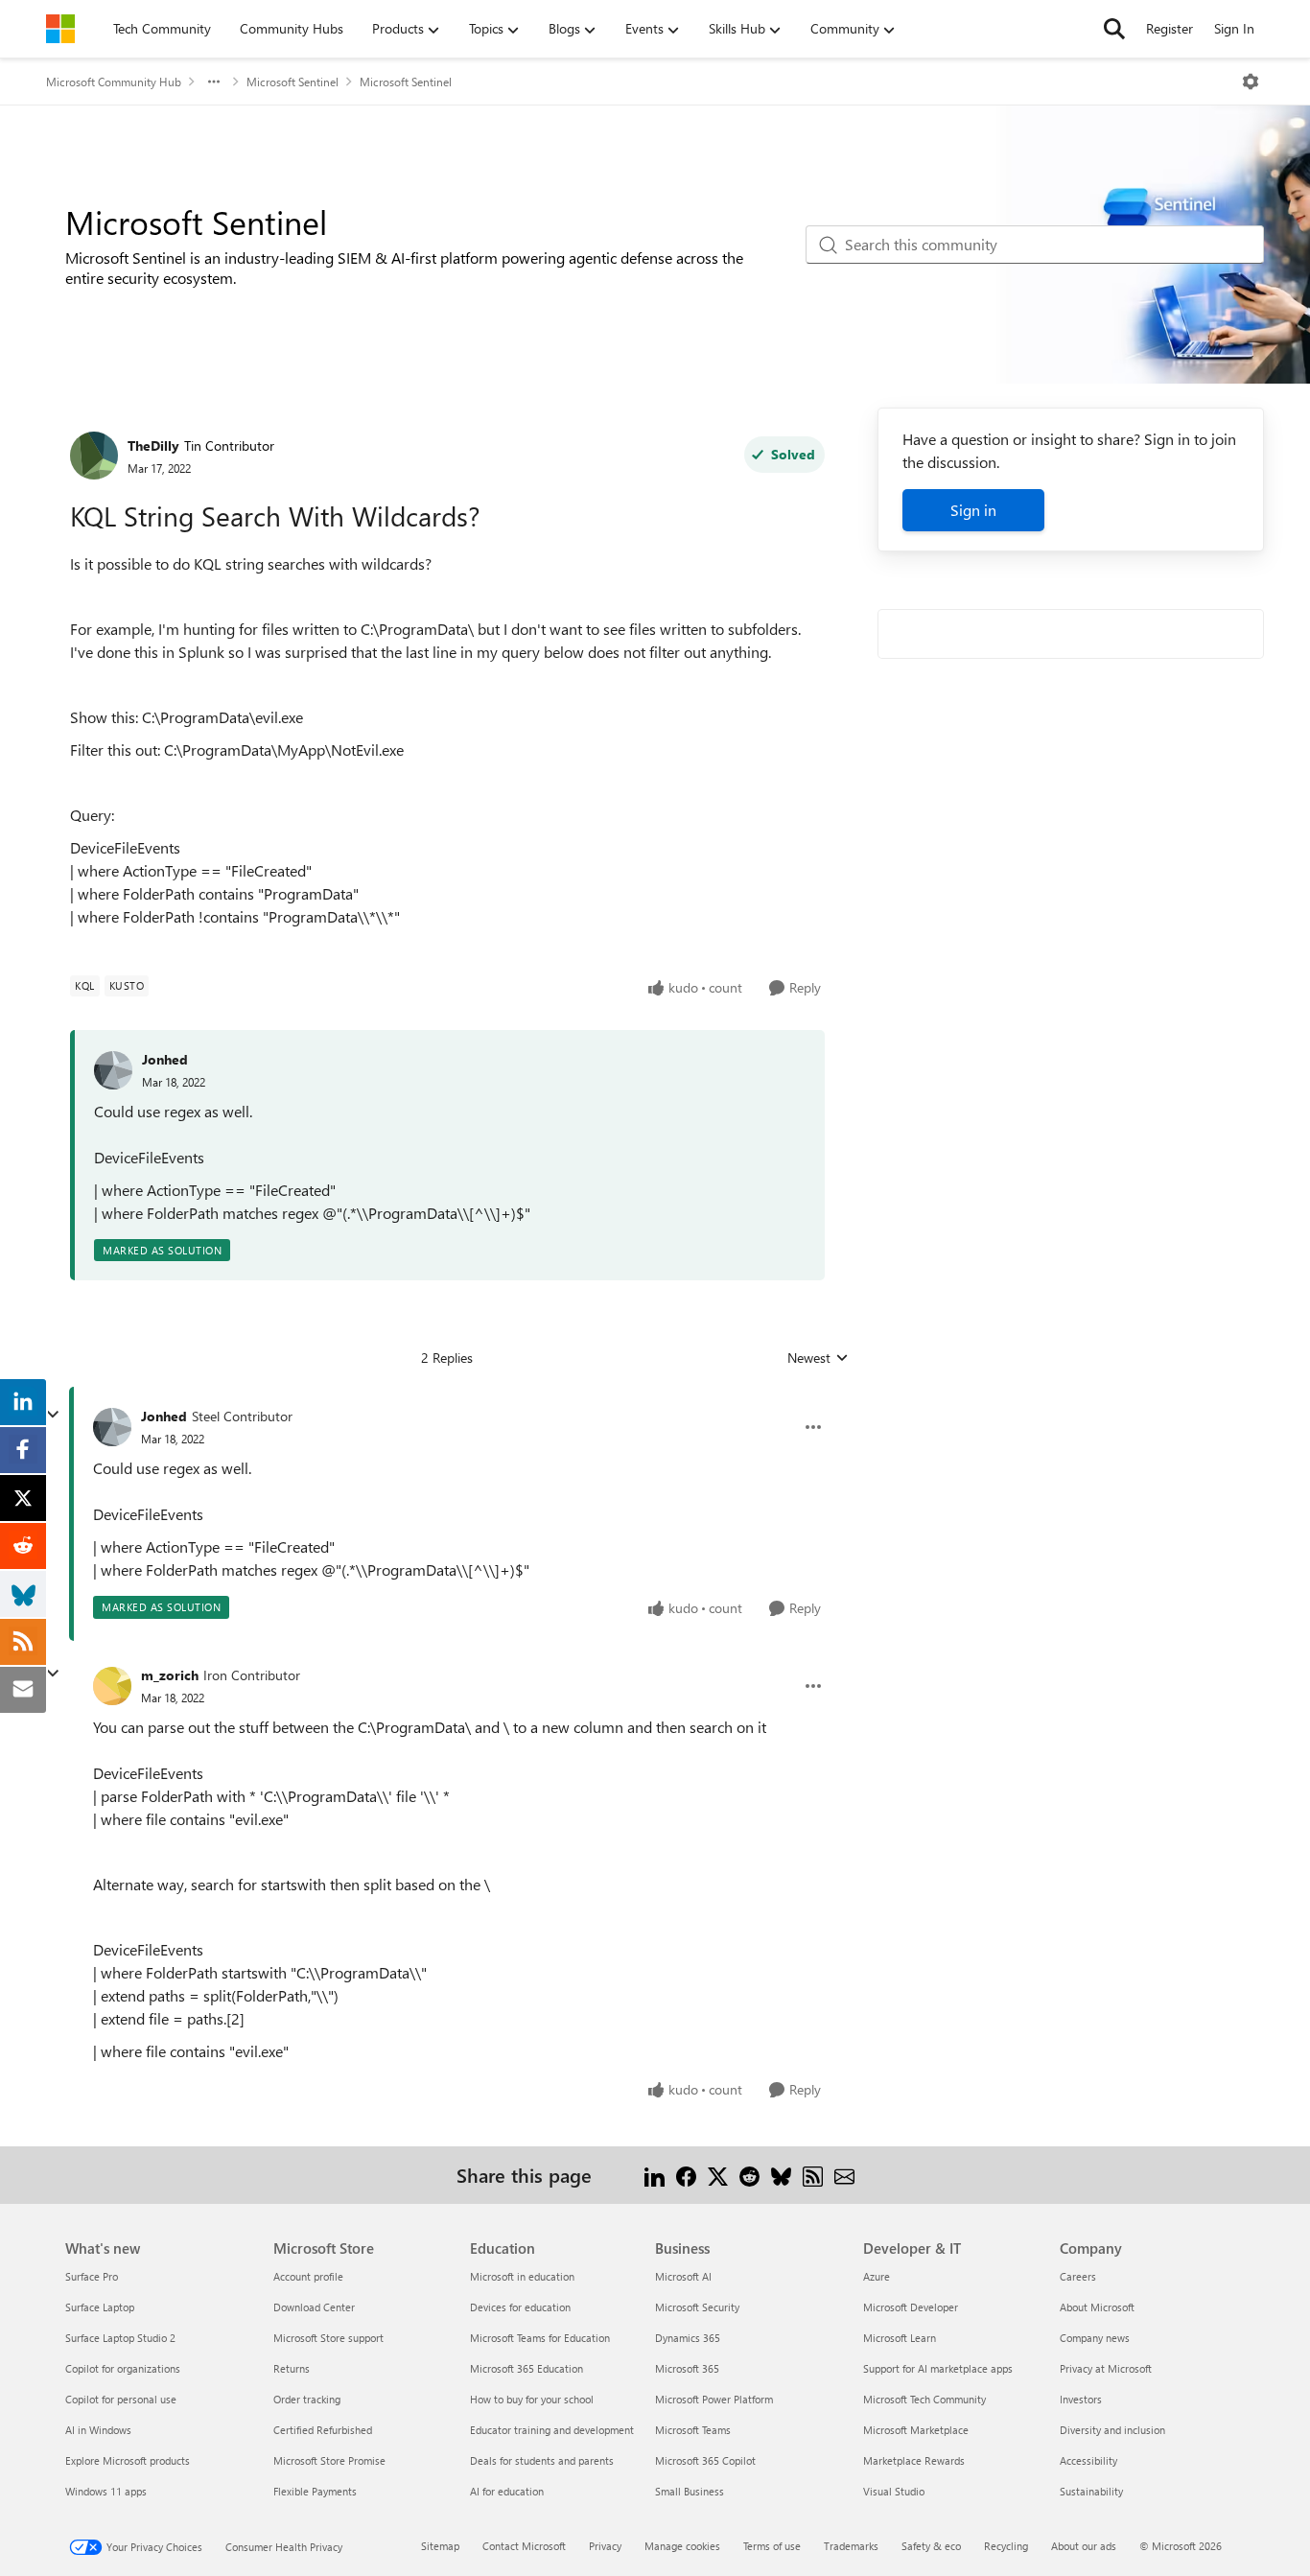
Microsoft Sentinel (292, 82)
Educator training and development (552, 2430)
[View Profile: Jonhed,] (113, 1070)
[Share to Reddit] (749, 2175)
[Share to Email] (844, 2175)
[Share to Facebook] (686, 2175)
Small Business (690, 2491)
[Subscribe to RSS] (813, 2175)
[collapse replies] (53, 1415)
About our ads (1084, 2546)
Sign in (973, 510)
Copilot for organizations (123, 2368)
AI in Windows (98, 2430)
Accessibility (1088, 2460)
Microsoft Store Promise (329, 2460)
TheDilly (153, 445)
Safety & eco (931, 2546)
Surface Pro (92, 2276)
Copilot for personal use (121, 2399)
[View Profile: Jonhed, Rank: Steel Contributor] (112, 1427)
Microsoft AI (683, 2276)
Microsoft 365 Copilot (705, 2460)
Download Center (314, 2307)
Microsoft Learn (900, 2338)
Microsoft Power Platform (714, 2399)
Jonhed (165, 1059)
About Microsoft (1097, 2307)
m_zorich (170, 1675)
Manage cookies (682, 2546)
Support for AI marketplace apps (938, 2368)
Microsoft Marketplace (916, 2430)
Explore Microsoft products (128, 2460)
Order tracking (307, 2399)
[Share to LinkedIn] (655, 2175)
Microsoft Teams (693, 2430)
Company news (1095, 2338)
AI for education (507, 2491)
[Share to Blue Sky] (781, 2175)
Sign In (1234, 28)
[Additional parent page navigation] (214, 82)
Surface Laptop (100, 2307)
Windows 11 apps (106, 2491)
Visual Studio (894, 2491)
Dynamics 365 (688, 2338)
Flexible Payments (315, 2491)
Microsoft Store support (328, 2338)
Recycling (1006, 2546)
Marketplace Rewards (914, 2460)
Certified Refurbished (323, 2430)
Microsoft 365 (687, 2368)
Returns (292, 2368)
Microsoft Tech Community (924, 2399)
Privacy (605, 2546)
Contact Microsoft (524, 2546)
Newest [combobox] (818, 1358)
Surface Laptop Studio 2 (120, 2338)
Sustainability (1091, 2491)
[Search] (1114, 29)
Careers (1078, 2276)
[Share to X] (718, 2175)
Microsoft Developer (911, 2307)
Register (1170, 28)
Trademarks (851, 2546)
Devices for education (520, 2307)
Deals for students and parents (542, 2460)
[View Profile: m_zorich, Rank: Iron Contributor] (112, 1686)
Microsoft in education (522, 2276)
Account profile (308, 2276)
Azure (877, 2276)
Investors (1081, 2399)
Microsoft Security (697, 2307)
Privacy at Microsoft (1106, 2368)
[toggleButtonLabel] (1251, 82)
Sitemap (440, 2546)
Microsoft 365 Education (526, 2368)
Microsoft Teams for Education (540, 2338)
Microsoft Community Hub (114, 82)
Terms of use (772, 2546)
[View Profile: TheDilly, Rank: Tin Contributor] (94, 456)
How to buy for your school (532, 2399)
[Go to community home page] (60, 29)
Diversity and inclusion (1112, 2430)
